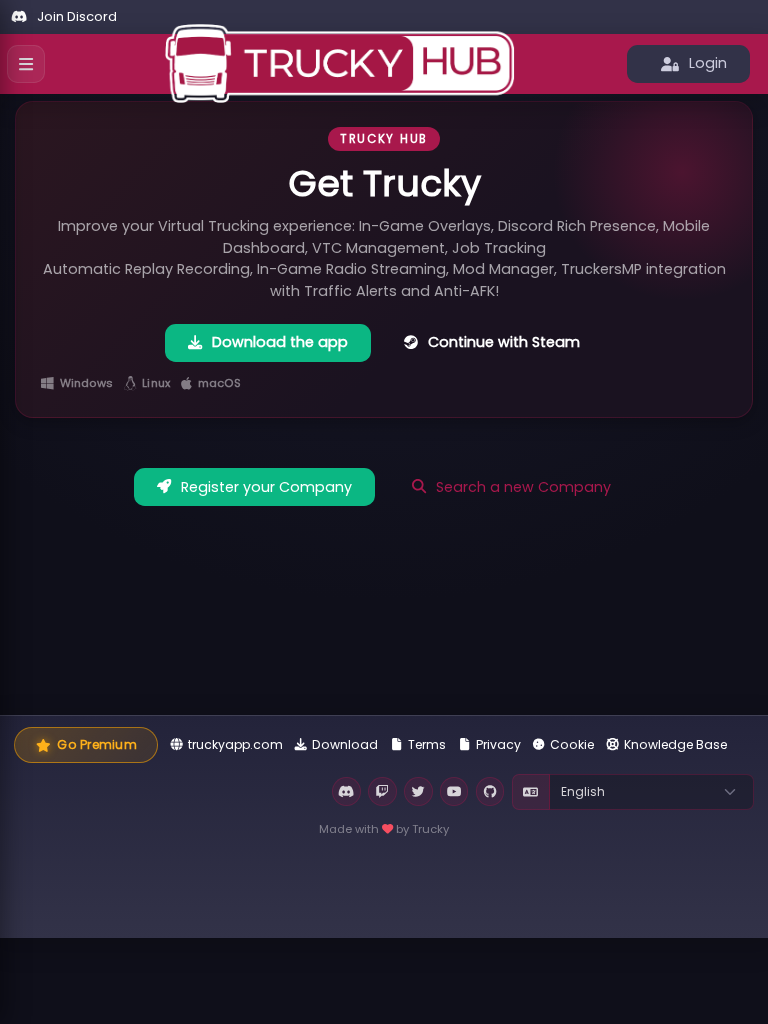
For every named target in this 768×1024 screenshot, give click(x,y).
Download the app (280, 342)
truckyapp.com (235, 744)
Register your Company (266, 487)
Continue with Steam (504, 342)
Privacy (498, 744)
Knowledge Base (675, 744)
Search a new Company (523, 487)
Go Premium (96, 744)
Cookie (572, 744)
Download (345, 744)
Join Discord (77, 16)
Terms (427, 744)
